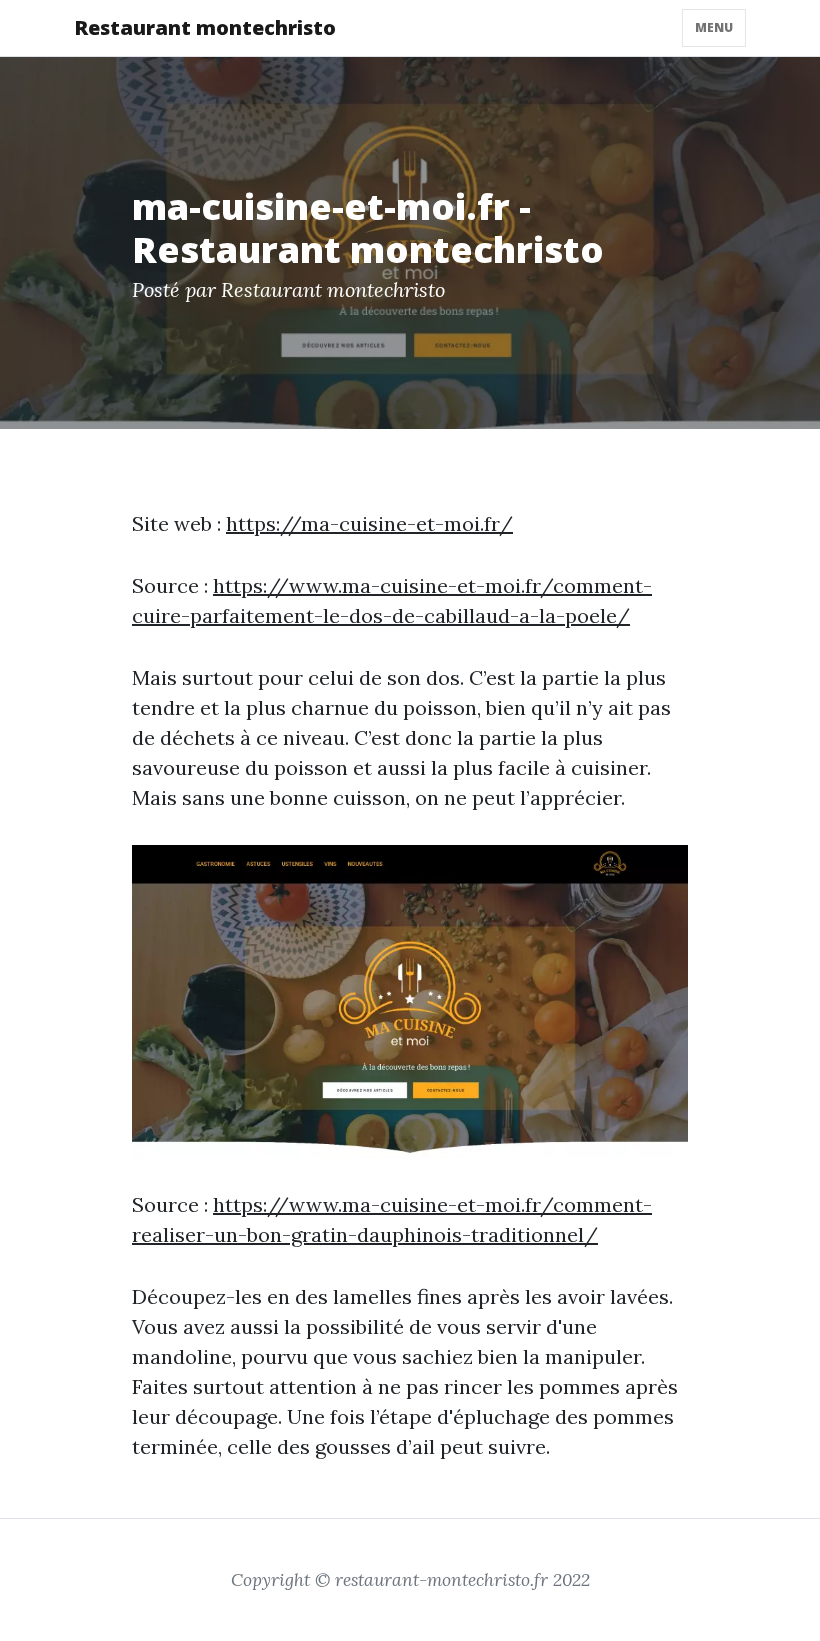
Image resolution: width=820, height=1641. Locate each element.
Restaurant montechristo (205, 27)
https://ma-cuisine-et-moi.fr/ (369, 523)
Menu (714, 27)
